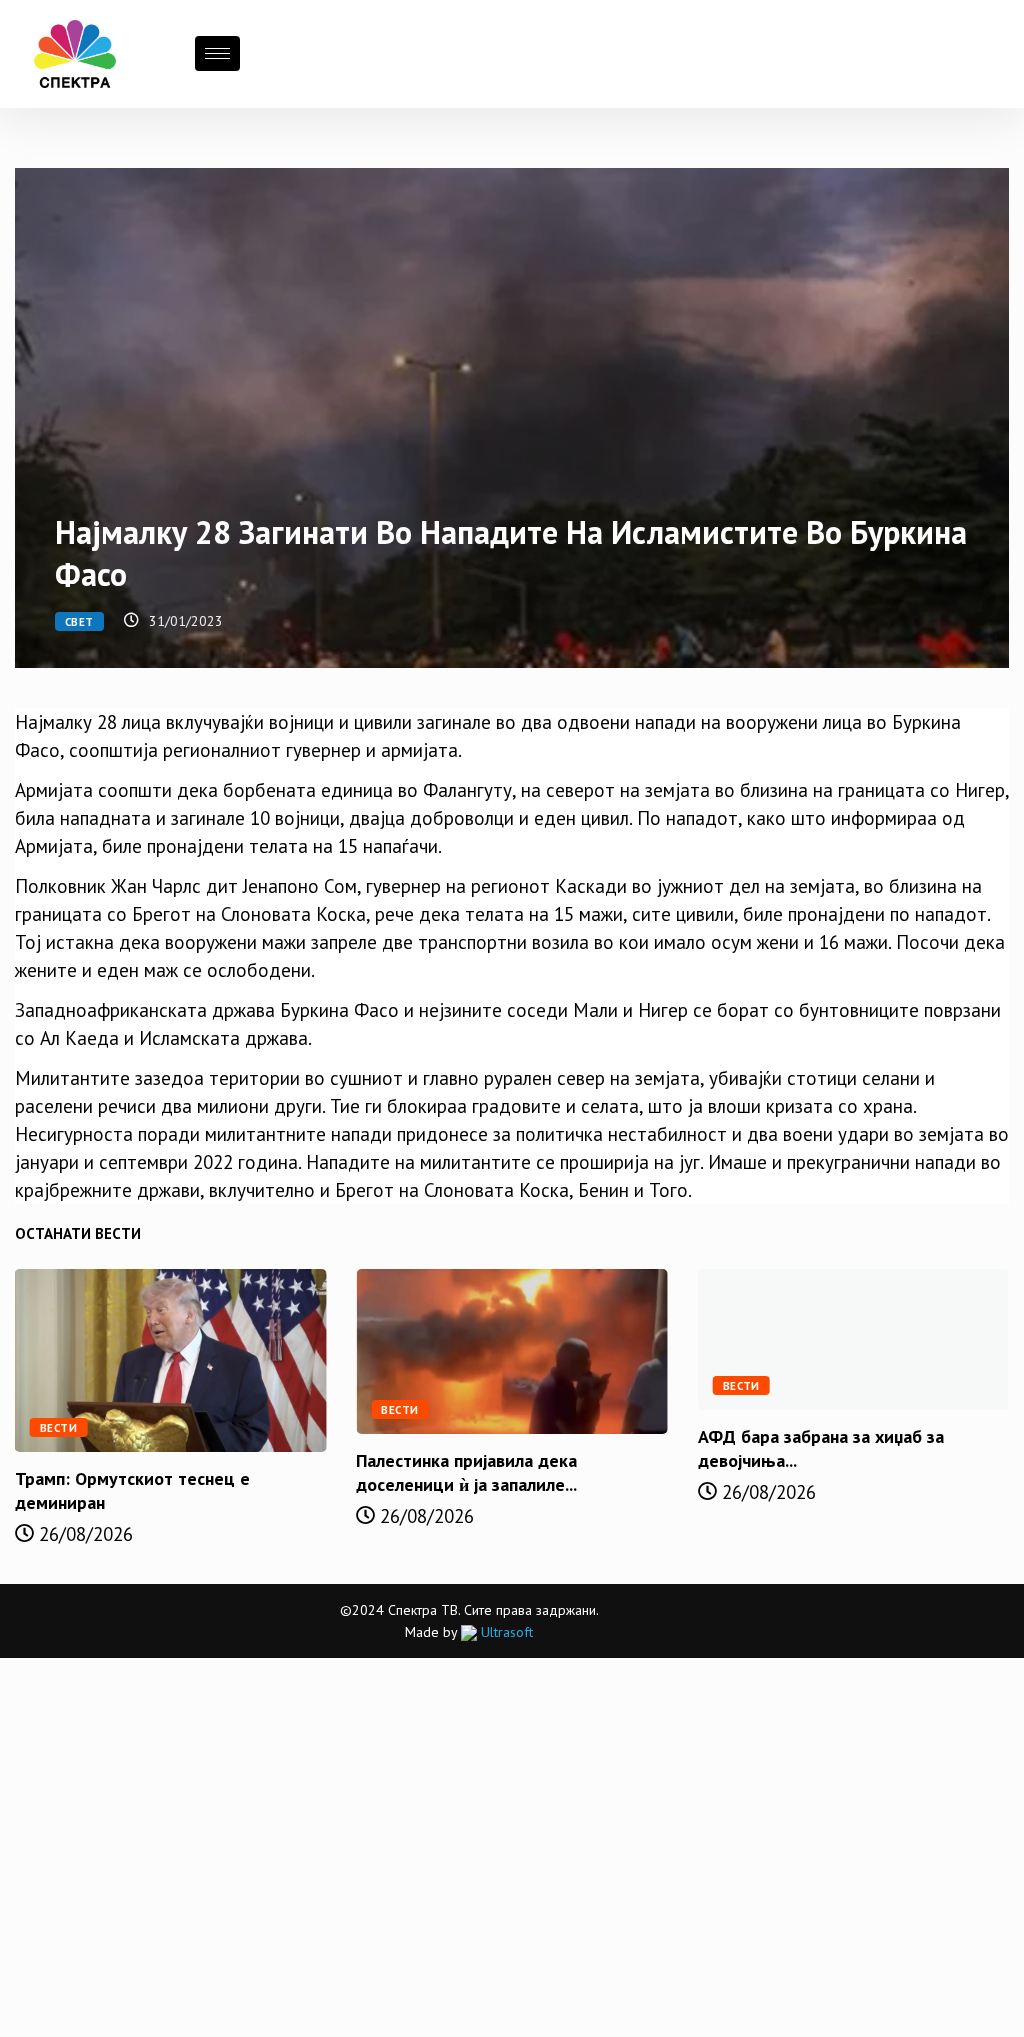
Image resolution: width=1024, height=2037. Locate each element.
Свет (79, 622)
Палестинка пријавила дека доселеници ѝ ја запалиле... (466, 1472)
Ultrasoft (505, 1632)
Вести (58, 1428)
